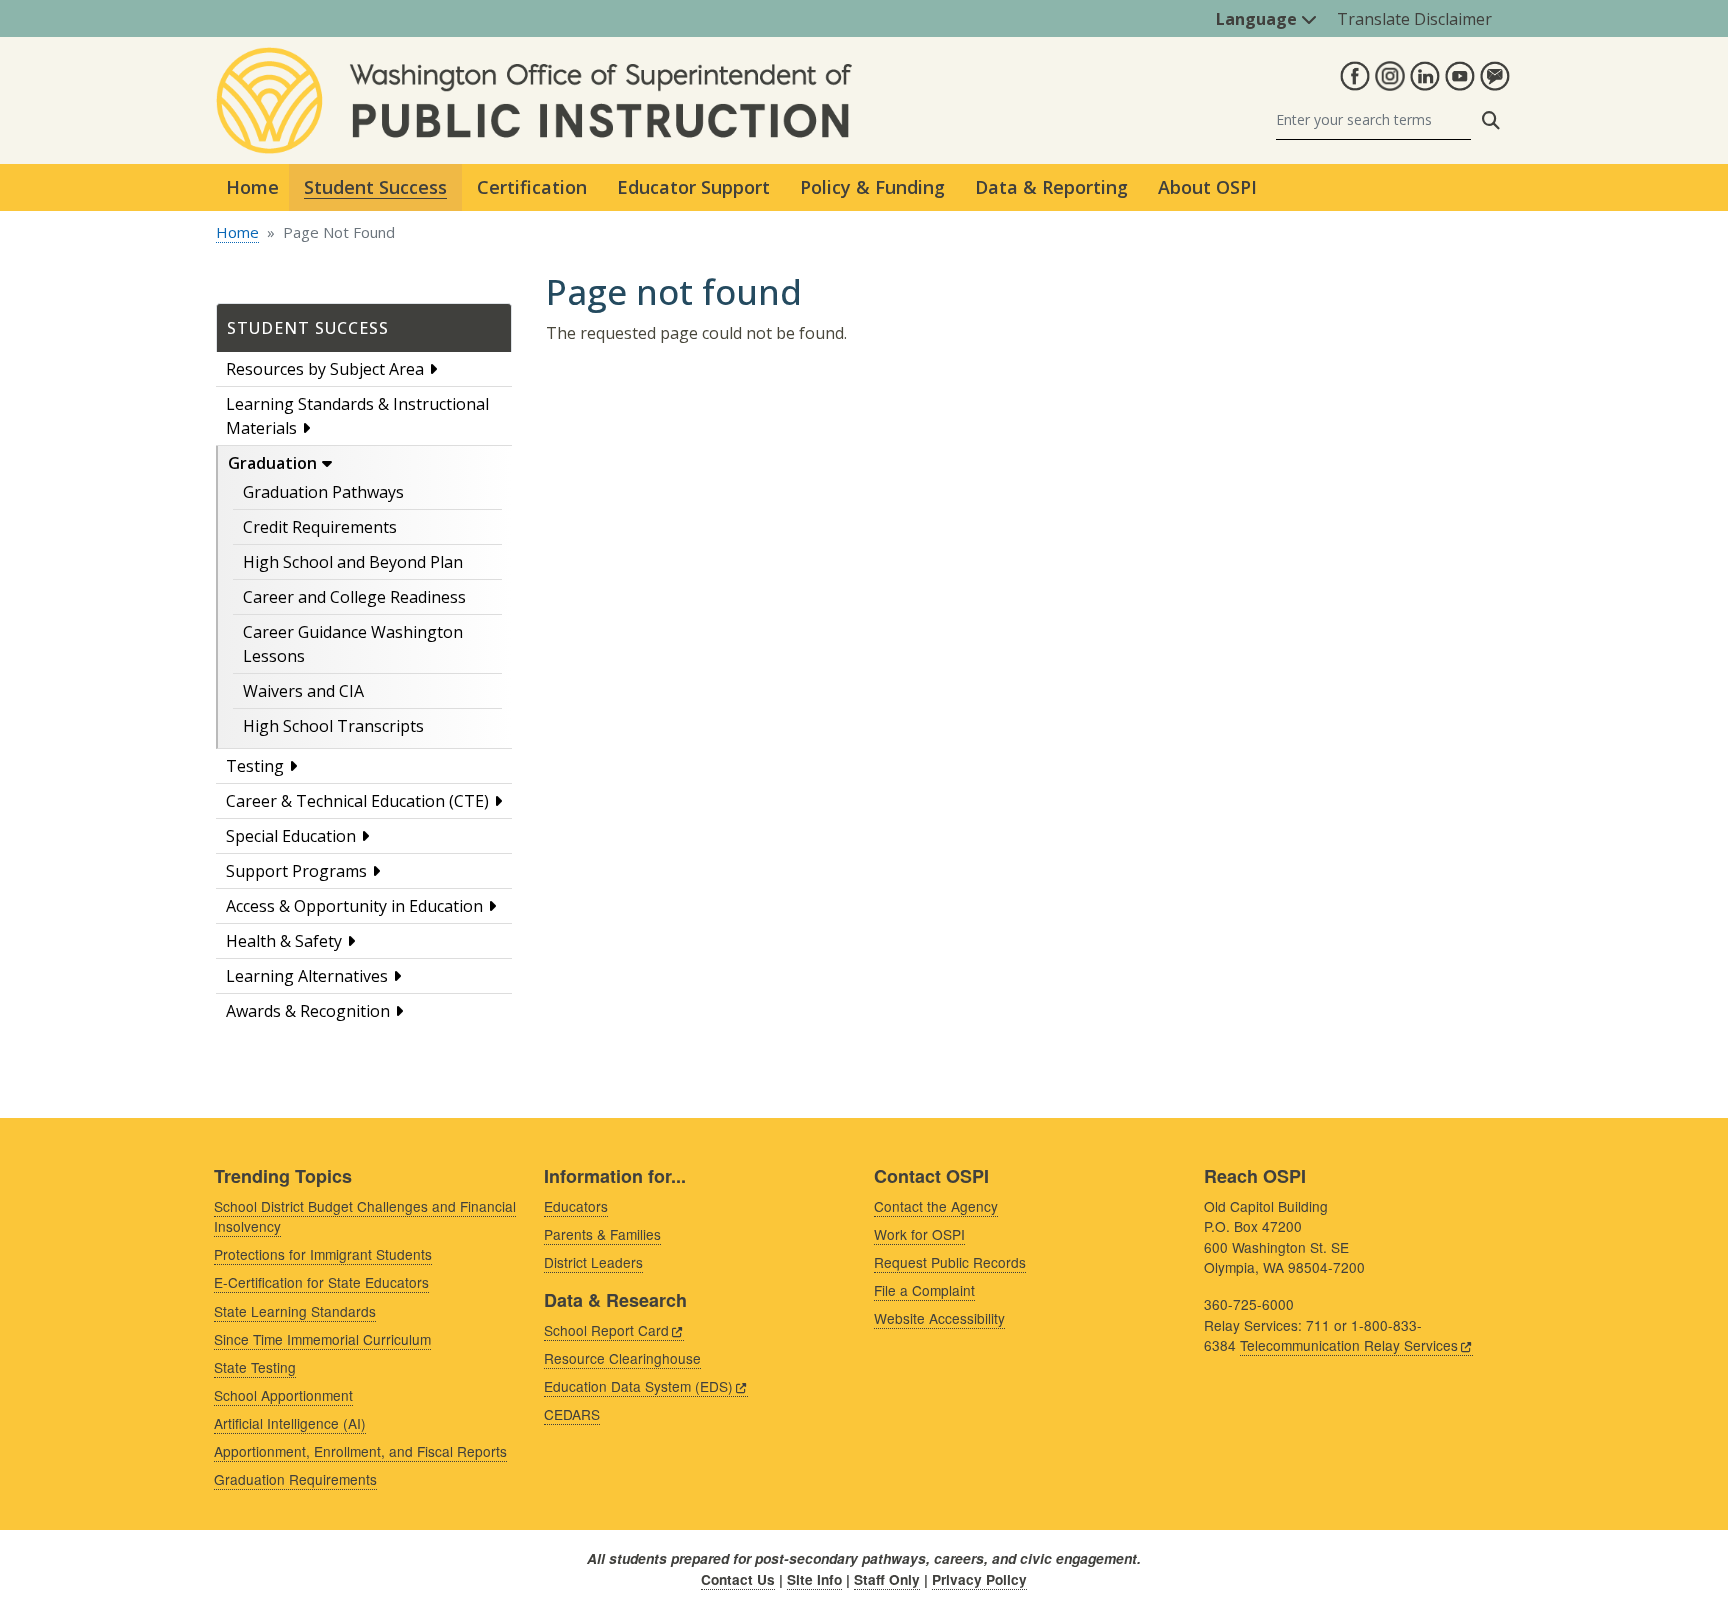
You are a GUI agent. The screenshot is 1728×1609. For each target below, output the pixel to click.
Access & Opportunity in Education (354, 906)
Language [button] (1258, 19)
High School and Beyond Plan (353, 562)
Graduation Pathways (323, 492)
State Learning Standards (295, 1311)
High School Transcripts (333, 726)
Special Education (291, 836)
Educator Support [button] (693, 187)
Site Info (814, 1579)
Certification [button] (532, 187)
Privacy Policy (979, 1579)
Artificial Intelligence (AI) (290, 1423)
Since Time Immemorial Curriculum (322, 1339)
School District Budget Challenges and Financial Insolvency (365, 1216)
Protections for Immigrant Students (323, 1254)
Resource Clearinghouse (622, 1358)
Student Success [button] (375, 187)
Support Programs (296, 871)
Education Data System (638, 1386)
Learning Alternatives (307, 976)
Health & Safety (284, 941)
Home (252, 187)
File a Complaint (924, 1290)
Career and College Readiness (354, 597)
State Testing (255, 1367)
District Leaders (593, 1262)
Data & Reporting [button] (1051, 187)
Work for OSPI (919, 1234)
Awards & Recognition (308, 1011)
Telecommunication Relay (1349, 1345)
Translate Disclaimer (1414, 19)
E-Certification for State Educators (321, 1282)
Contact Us (738, 1579)
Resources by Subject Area (325, 369)
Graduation (272, 463)
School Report (606, 1330)
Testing (255, 766)
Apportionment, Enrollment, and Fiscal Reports (360, 1451)
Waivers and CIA (303, 691)
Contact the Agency (936, 1206)
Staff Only (887, 1579)
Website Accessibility (939, 1318)
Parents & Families (602, 1234)
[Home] (534, 59)
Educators (576, 1206)
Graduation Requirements (295, 1479)
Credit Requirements (320, 527)
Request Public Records (950, 1262)
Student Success (308, 328)
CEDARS (572, 1414)
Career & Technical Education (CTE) (357, 801)
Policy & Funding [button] (872, 187)
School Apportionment (283, 1395)
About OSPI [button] (1207, 187)
